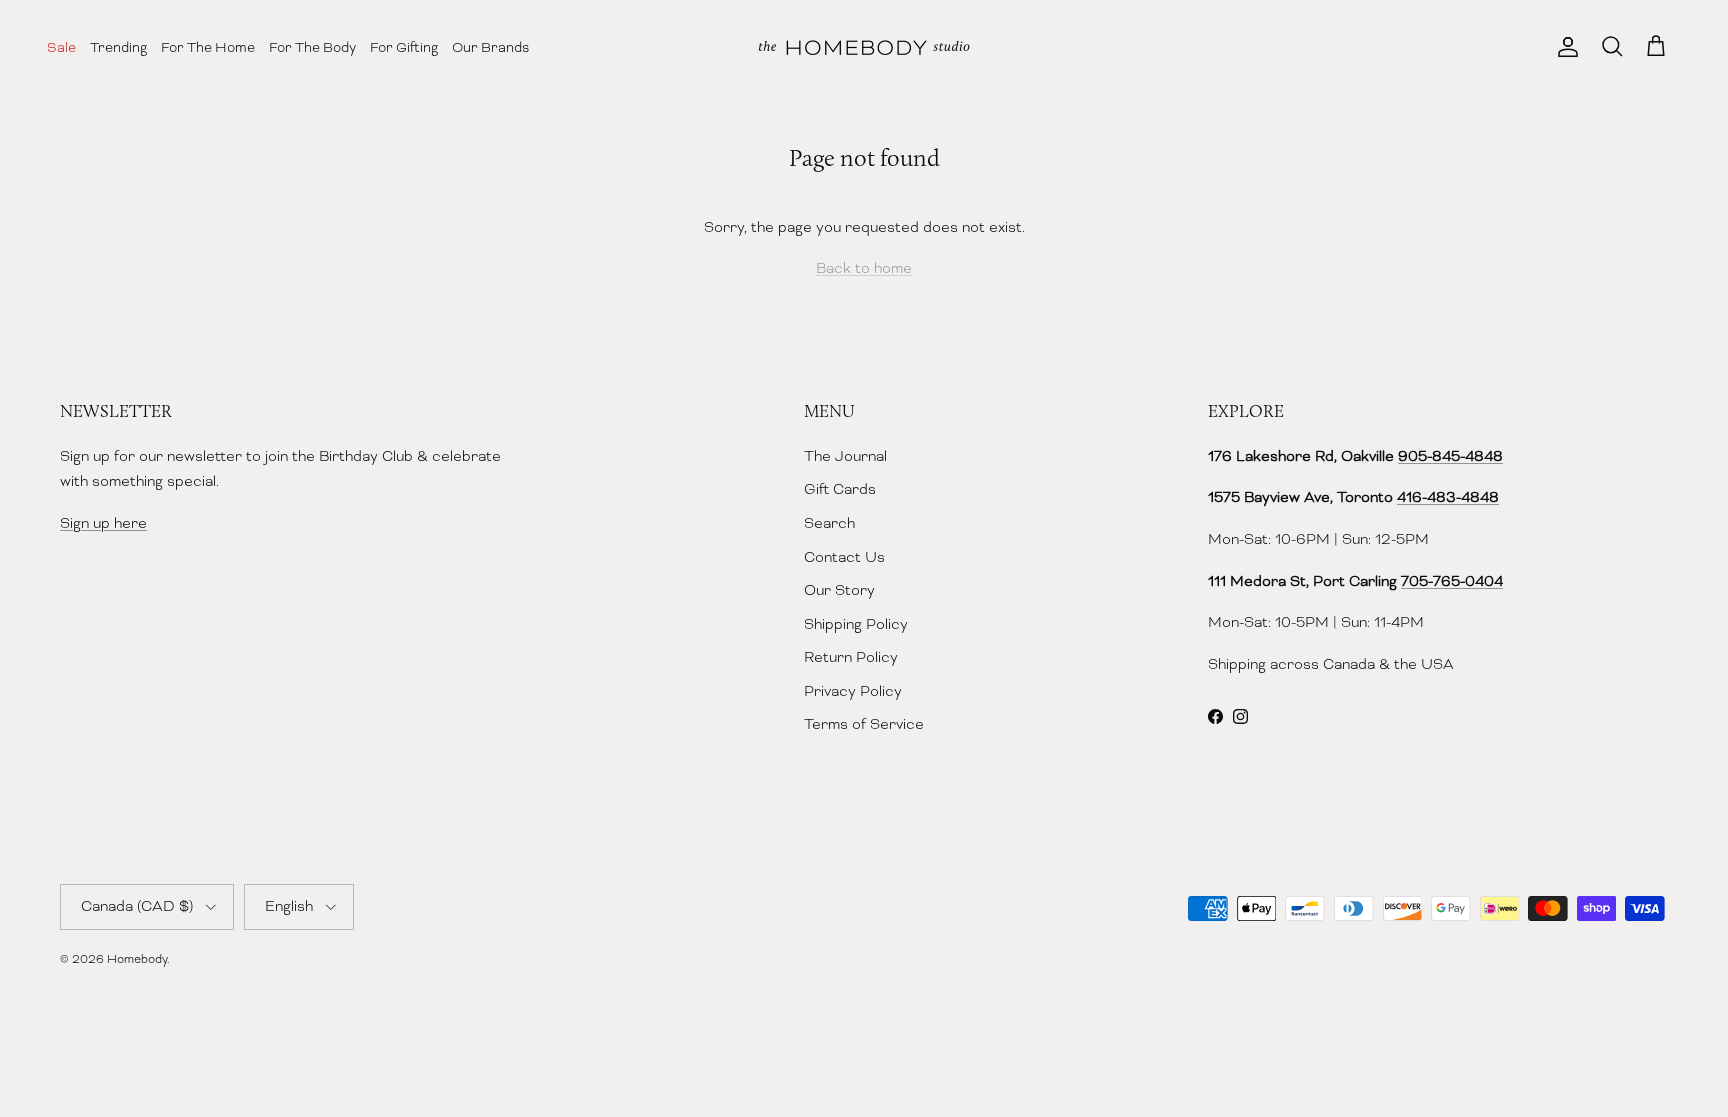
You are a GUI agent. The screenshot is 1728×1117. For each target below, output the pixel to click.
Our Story (839, 590)
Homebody (137, 959)
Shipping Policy (856, 624)
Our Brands (490, 47)
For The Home (208, 47)
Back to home (864, 268)
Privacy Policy (853, 691)
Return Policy (851, 657)
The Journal (845, 456)
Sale (61, 47)
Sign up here (103, 523)
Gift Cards (840, 489)
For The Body (312, 47)
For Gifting (404, 47)
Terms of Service (864, 724)
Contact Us (844, 557)
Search (829, 523)
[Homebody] (864, 47)
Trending (118, 47)
